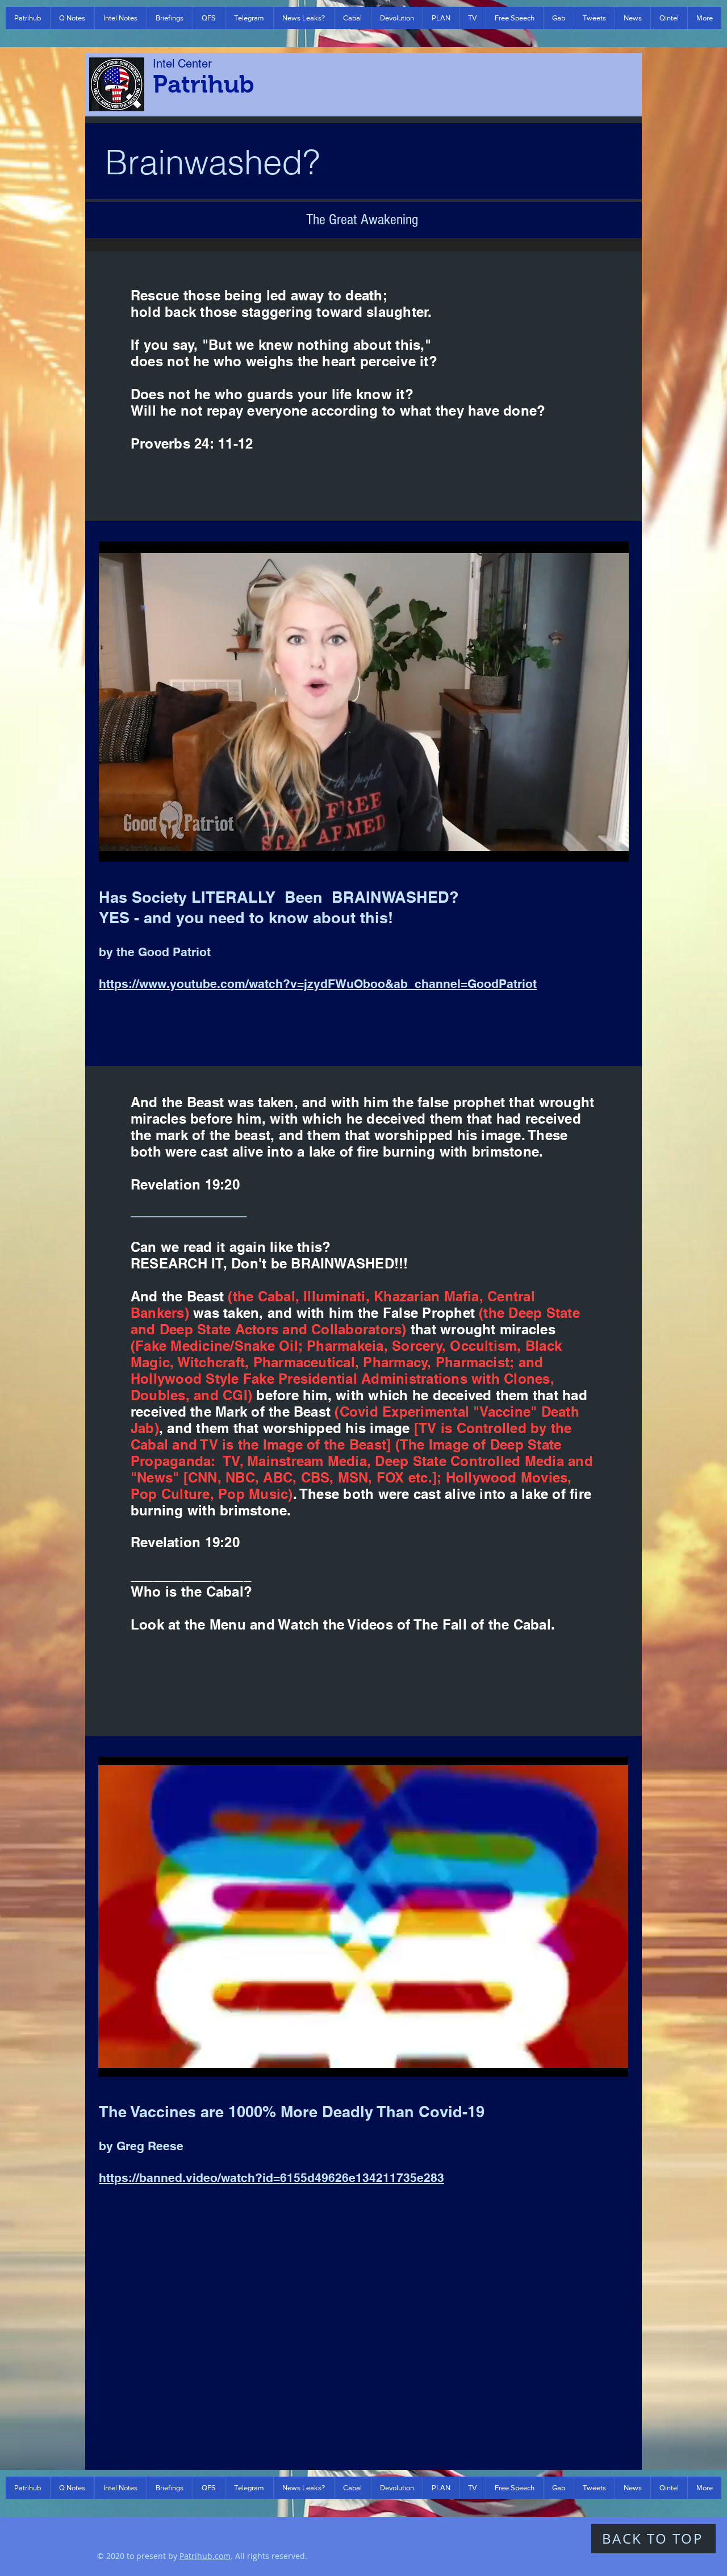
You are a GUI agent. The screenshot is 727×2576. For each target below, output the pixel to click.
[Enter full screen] (613, 847)
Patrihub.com (205, 2556)
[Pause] (114, 847)
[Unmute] (133, 847)
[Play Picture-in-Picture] (594, 847)
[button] (28, 18)
